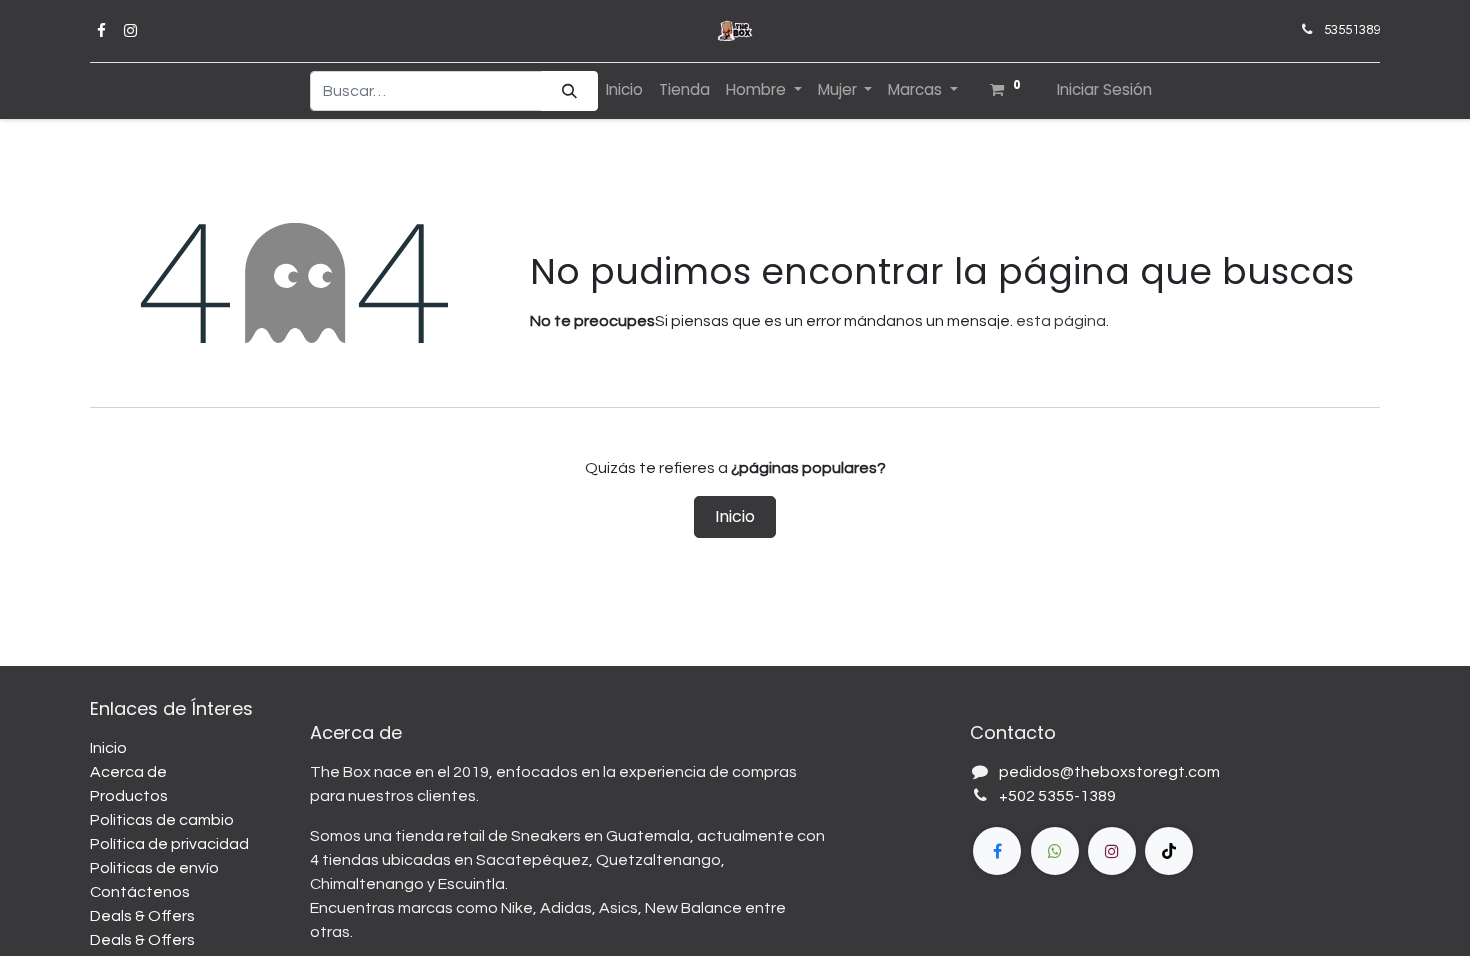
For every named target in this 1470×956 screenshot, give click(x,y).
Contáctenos (140, 892)
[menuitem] (624, 90)
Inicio (735, 516)
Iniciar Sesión (1104, 89)
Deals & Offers (142, 916)
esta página (1061, 321)
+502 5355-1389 (1057, 796)
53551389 (1352, 30)
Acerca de (128, 772)
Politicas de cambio (162, 820)
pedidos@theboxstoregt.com (1109, 772)
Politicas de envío (154, 868)
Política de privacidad (169, 844)
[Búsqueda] (569, 91)
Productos (129, 796)
